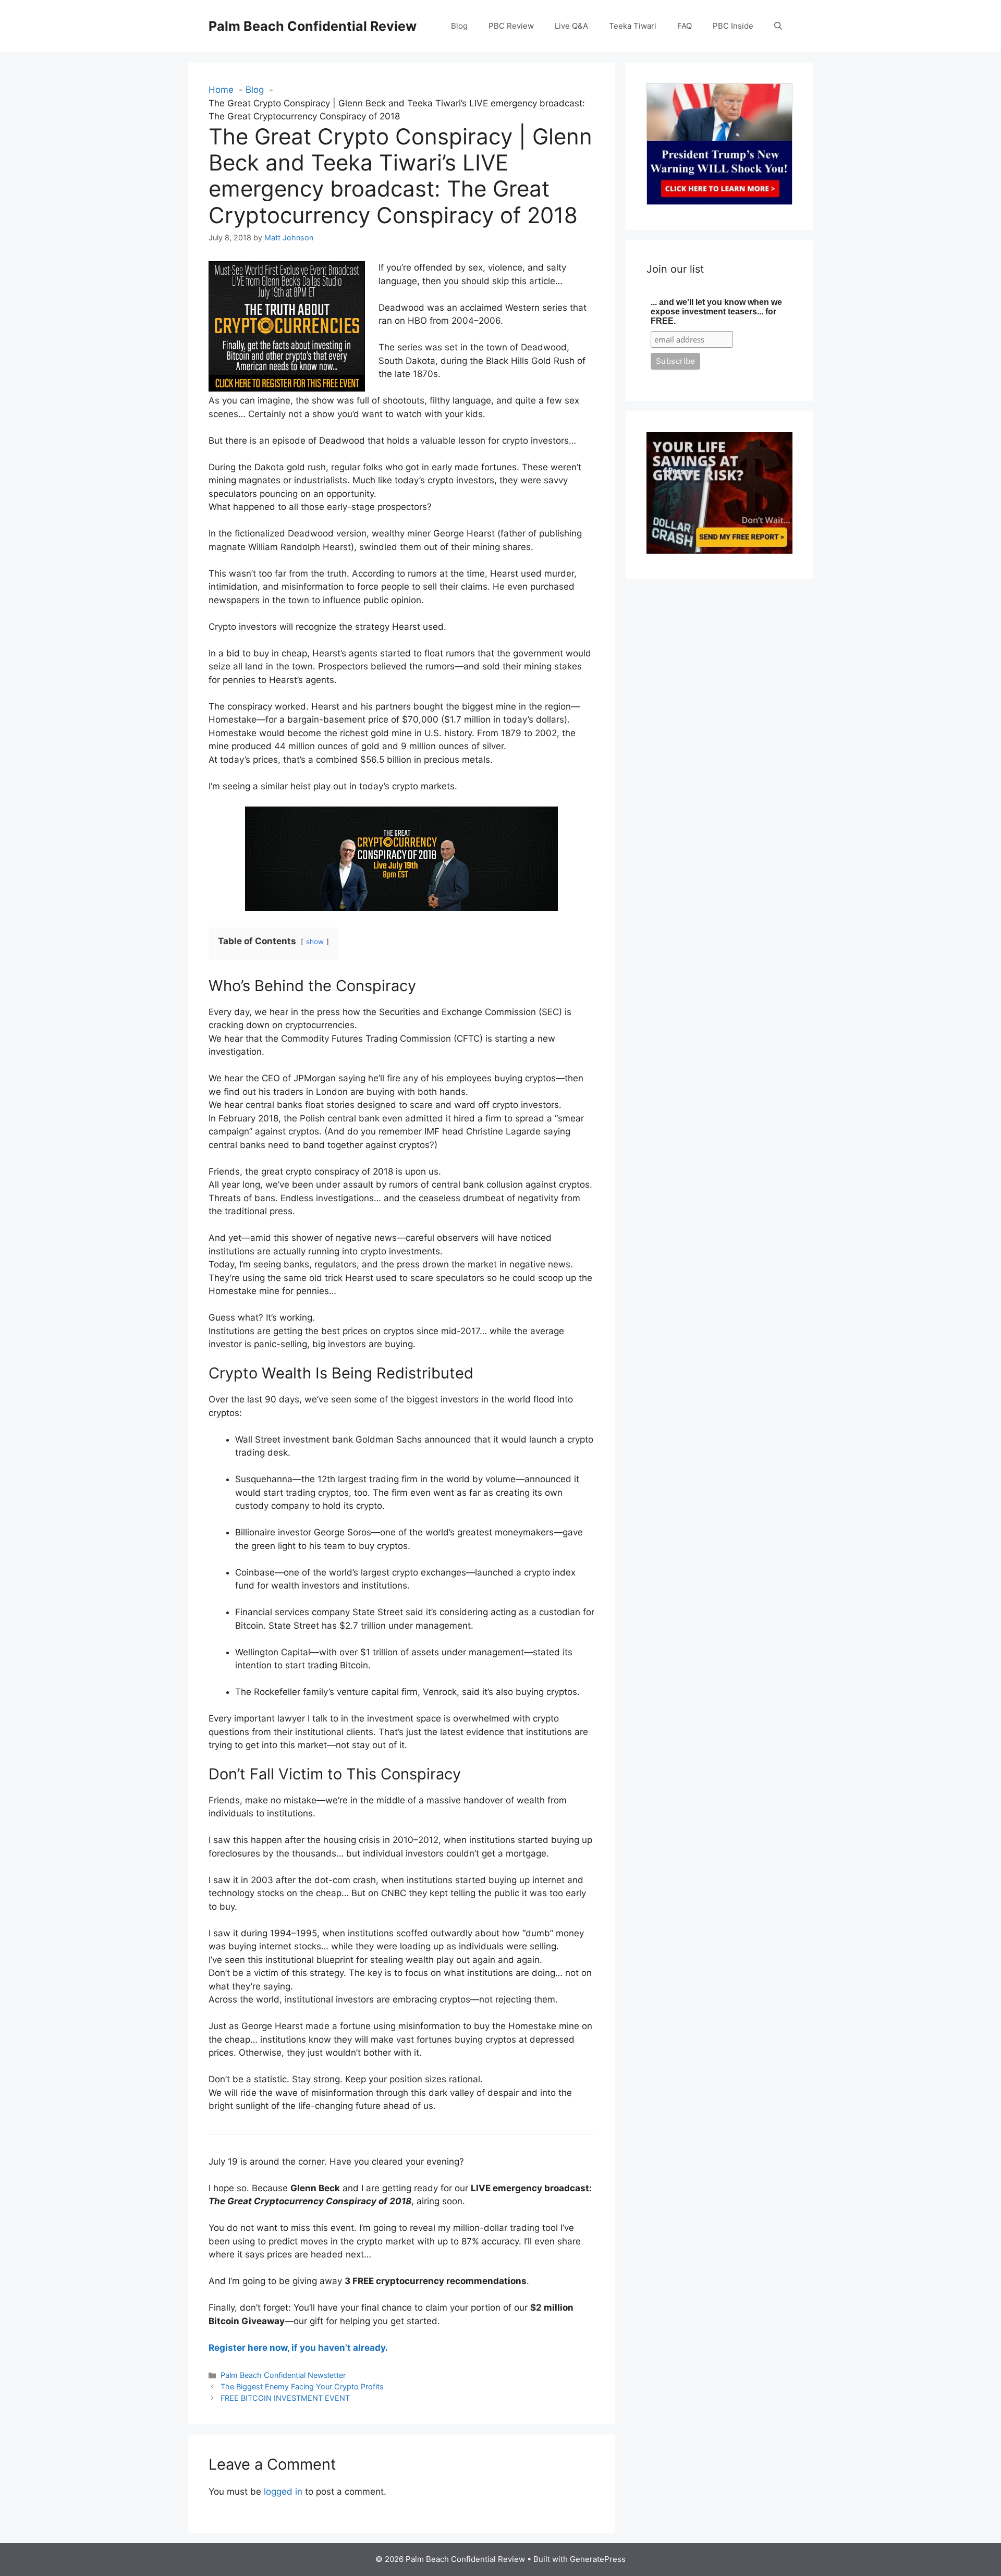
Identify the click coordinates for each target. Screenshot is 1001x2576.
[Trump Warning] (719, 202)
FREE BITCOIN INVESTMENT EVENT (285, 2398)
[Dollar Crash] (719, 551)
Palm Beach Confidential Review (313, 26)
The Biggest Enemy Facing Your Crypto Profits (302, 2386)
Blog (459, 26)
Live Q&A (571, 26)
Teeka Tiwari (633, 26)
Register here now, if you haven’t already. (298, 2348)
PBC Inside (733, 26)
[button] (778, 26)
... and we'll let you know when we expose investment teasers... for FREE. (716, 312)
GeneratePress (598, 2559)
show (315, 942)
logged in (283, 2492)
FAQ (685, 26)
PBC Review (511, 26)
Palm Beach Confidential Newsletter (283, 2375)
